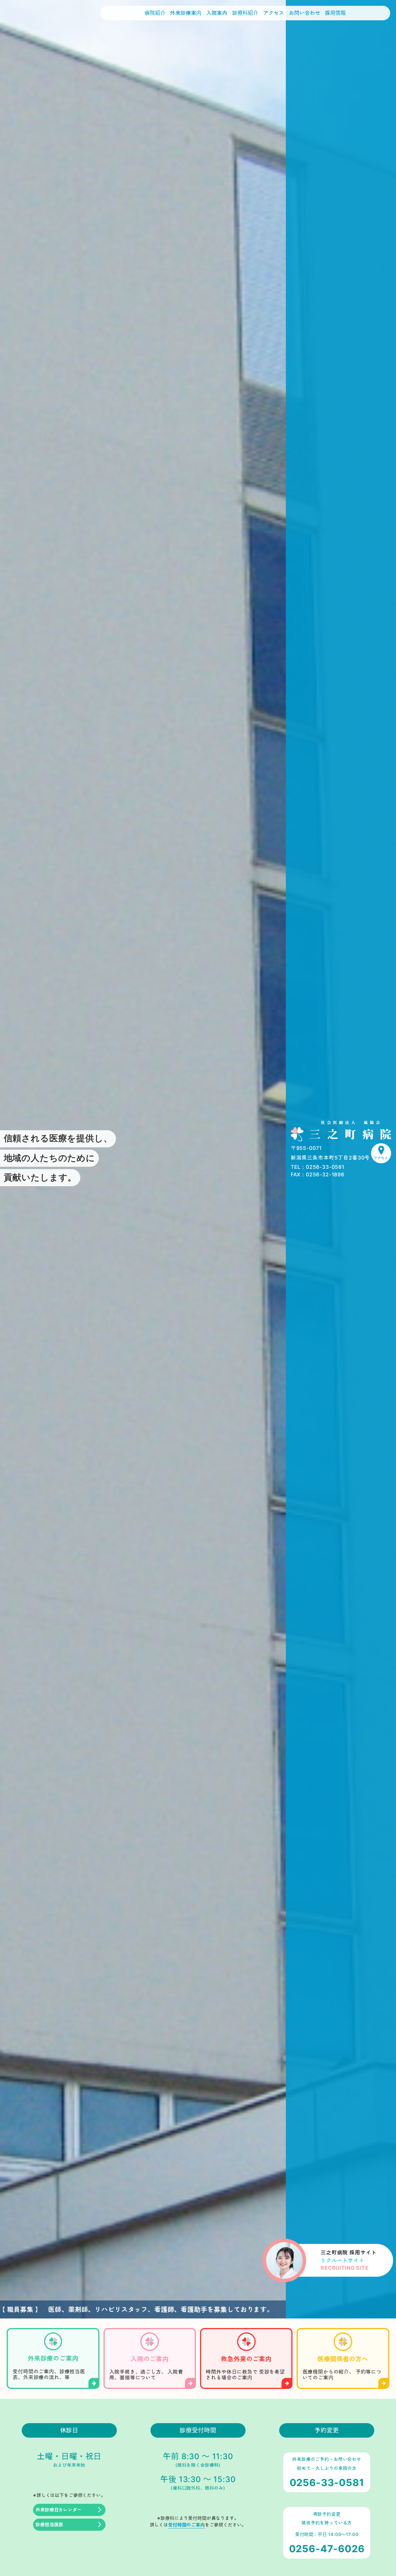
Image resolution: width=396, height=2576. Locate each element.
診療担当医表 (49, 2525)
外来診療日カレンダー (59, 2510)
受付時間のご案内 (187, 2525)
